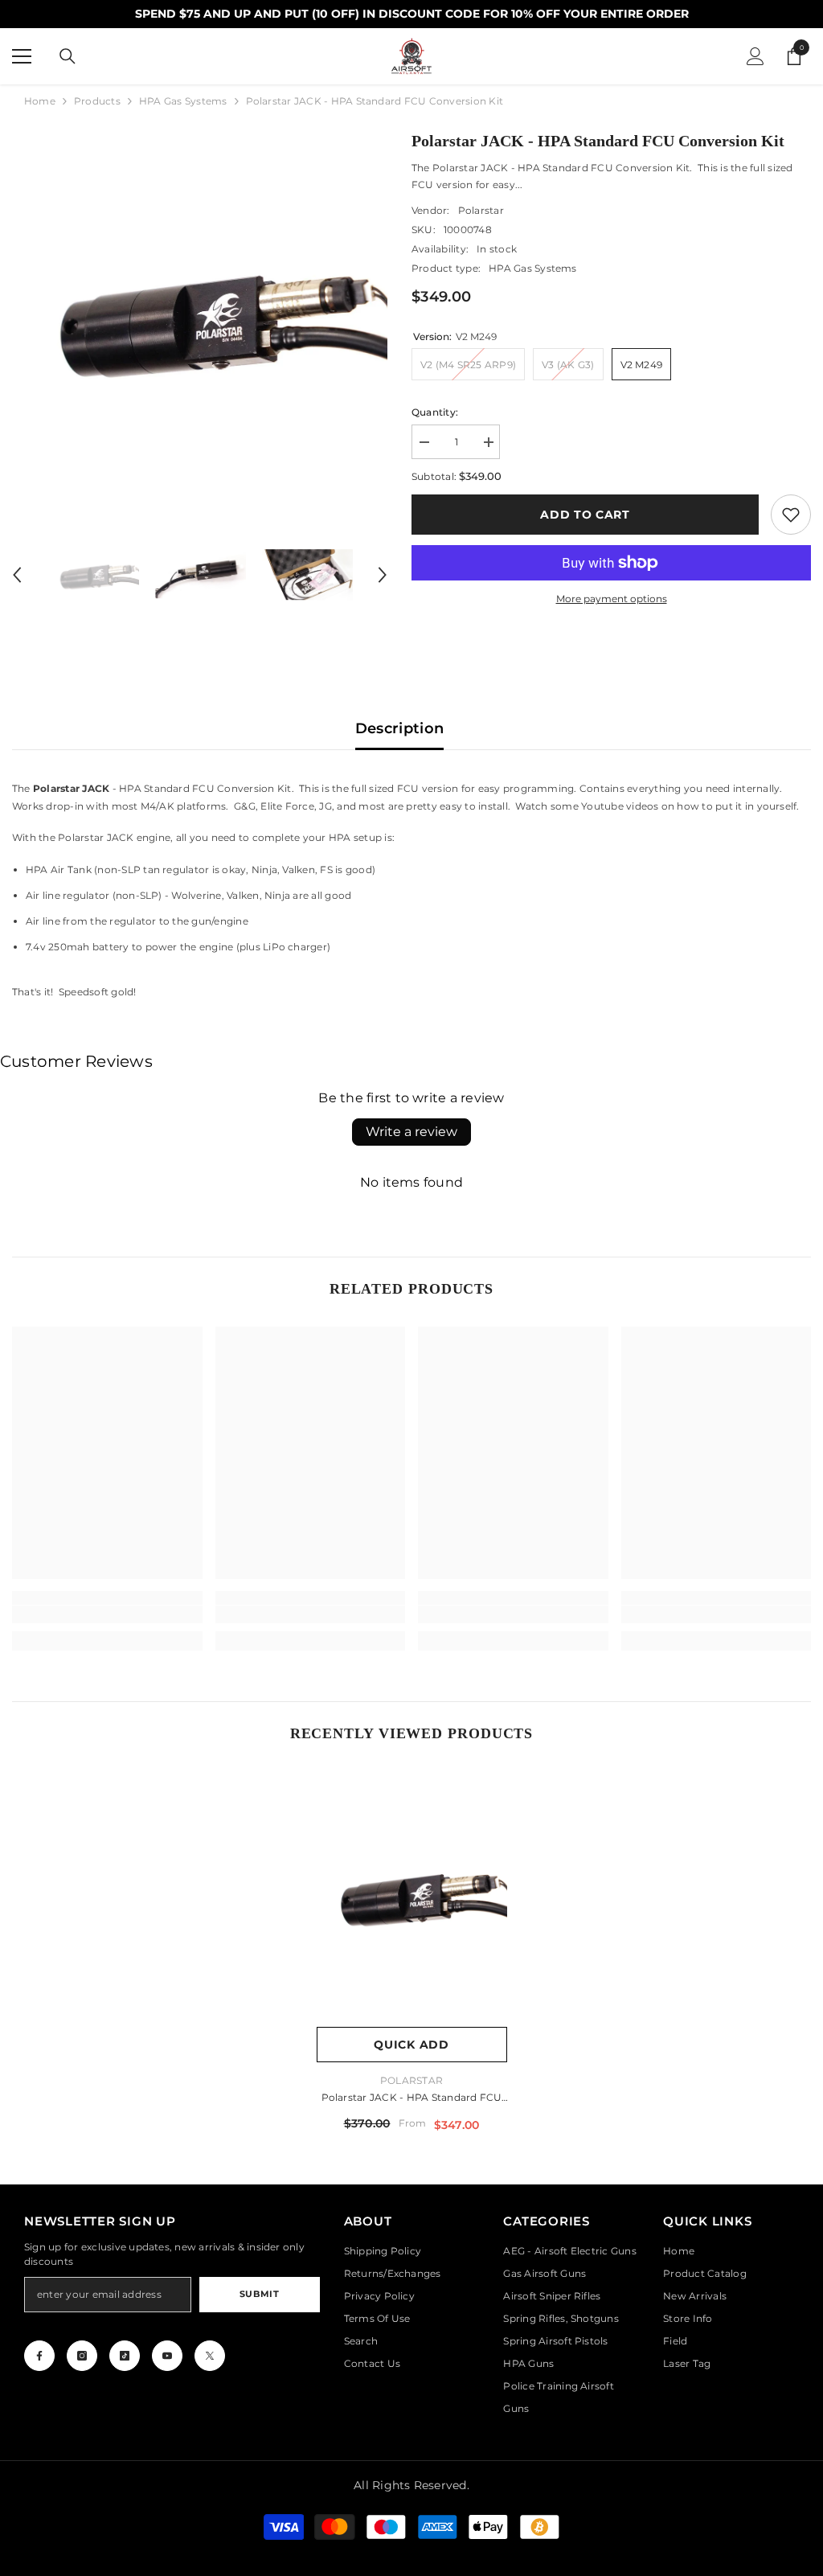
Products (97, 101)
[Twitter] (210, 2356)
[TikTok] (125, 2356)
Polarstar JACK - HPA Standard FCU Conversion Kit (412, 2099)
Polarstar (481, 210)
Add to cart (585, 515)
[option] (200, 316)
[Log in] (755, 56)
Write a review (411, 1132)
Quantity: (435, 412)
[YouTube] (167, 2356)
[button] (17, 575)
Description (400, 728)
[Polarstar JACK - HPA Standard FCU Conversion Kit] (412, 1895)
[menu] (22, 56)
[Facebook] (39, 2356)
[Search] (68, 56)
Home (40, 101)
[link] (791, 515)
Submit (259, 2294)
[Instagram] (82, 2356)
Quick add (411, 2045)
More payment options (612, 599)
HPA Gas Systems (183, 101)
